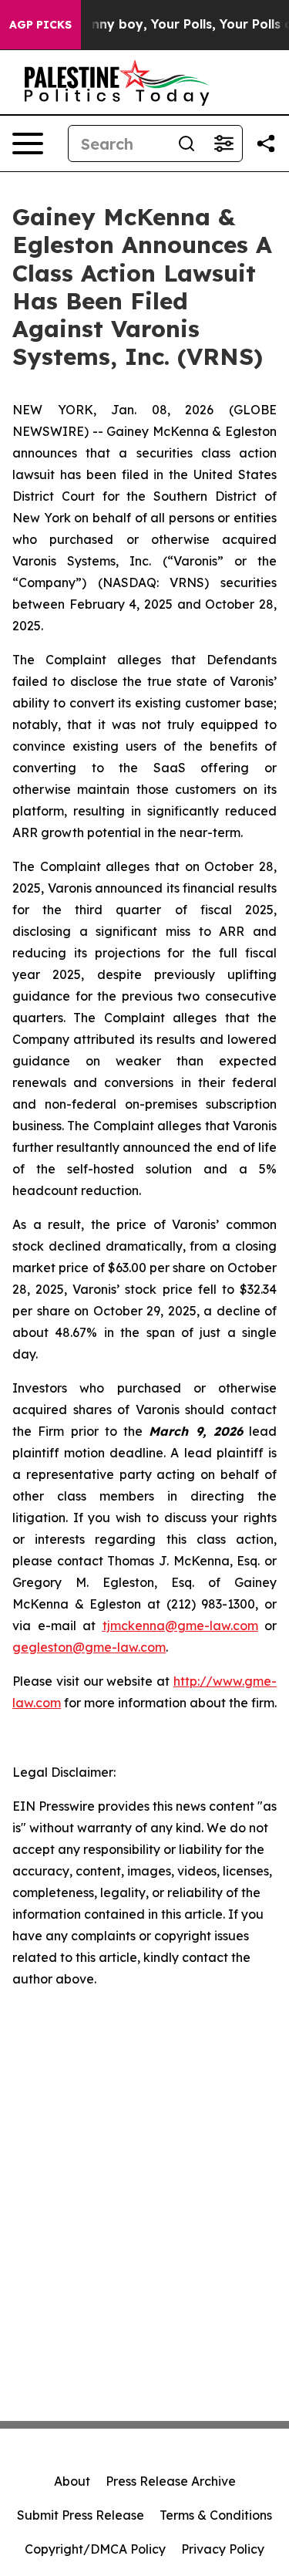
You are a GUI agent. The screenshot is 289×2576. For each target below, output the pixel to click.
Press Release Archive (171, 2481)
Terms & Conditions (216, 2515)
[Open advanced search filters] (223, 143)
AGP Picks (40, 25)
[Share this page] (266, 143)
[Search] (187, 143)
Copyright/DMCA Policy (95, 2549)
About (72, 2481)
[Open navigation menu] (28, 143)
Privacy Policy (223, 2549)
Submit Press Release (81, 2515)
